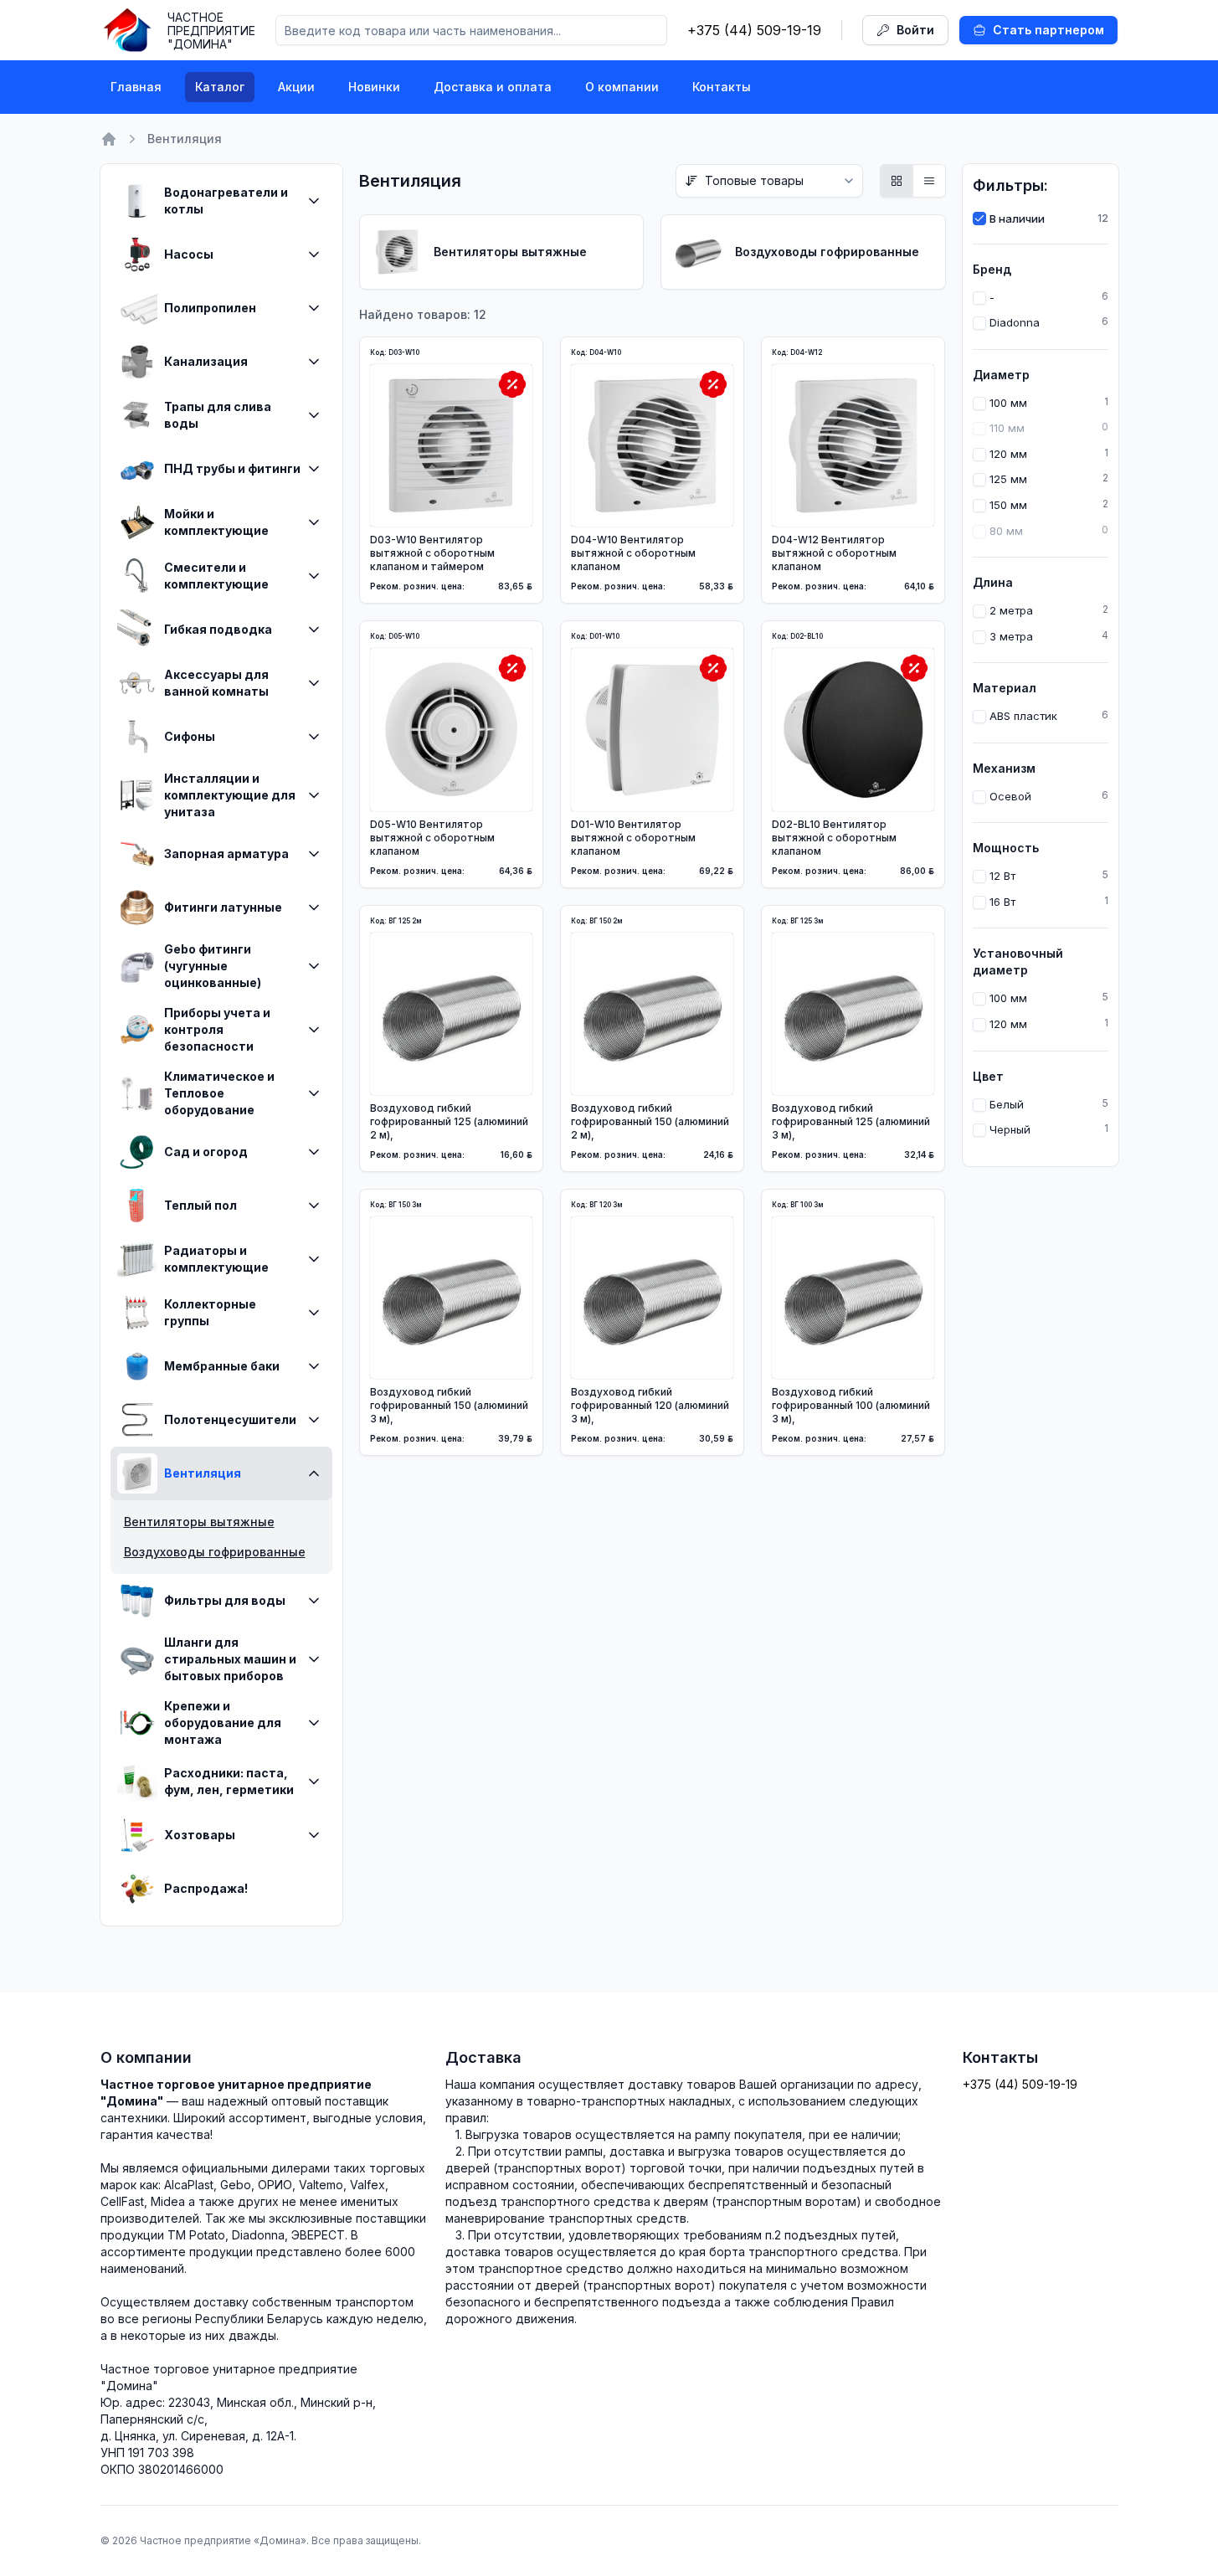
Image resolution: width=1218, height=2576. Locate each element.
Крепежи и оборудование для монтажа (223, 1722)
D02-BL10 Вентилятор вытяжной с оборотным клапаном (834, 838)
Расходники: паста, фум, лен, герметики (229, 1781)
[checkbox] (979, 219)
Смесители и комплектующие (216, 576)
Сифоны (190, 736)
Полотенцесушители (230, 1419)
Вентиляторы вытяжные (199, 1522)
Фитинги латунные (223, 907)
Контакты (722, 87)
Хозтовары (200, 1835)
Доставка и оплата (493, 87)
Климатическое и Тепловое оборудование (219, 1093)
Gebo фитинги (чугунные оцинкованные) (213, 966)
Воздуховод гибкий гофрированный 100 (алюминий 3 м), (851, 1405)
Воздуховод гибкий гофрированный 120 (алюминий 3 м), (650, 1405)
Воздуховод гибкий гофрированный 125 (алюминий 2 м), (449, 1121)
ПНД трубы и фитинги (232, 468)
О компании (622, 87)
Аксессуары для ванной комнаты (216, 683)
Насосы (189, 254)
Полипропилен (210, 308)
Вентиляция (203, 1473)
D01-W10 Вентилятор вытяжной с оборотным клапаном (633, 838)
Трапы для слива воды (218, 415)
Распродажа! (206, 1888)
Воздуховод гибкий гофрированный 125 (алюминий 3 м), (851, 1121)
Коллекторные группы (210, 1312)
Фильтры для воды (225, 1600)
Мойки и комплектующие (216, 522)
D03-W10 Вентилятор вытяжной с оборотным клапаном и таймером (432, 553)
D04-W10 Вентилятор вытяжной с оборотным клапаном (633, 553)
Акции (296, 87)
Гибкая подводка (218, 629)
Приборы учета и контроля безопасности (217, 1029)
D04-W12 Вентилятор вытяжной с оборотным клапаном (834, 553)
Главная (136, 87)
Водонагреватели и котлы (226, 201)
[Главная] (109, 139)
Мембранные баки (222, 1366)
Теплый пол (200, 1205)
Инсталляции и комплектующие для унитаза (230, 795)
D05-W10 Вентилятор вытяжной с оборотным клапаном (432, 838)
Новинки (374, 87)
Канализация (206, 361)
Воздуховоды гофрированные (215, 1552)
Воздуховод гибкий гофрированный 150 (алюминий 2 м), (650, 1121)
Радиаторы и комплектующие (216, 1259)
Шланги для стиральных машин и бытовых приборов (230, 1659)
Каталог (220, 87)
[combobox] (769, 181)
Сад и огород (206, 1152)
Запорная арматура (226, 854)
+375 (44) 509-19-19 (754, 30)
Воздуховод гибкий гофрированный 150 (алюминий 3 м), (449, 1405)
